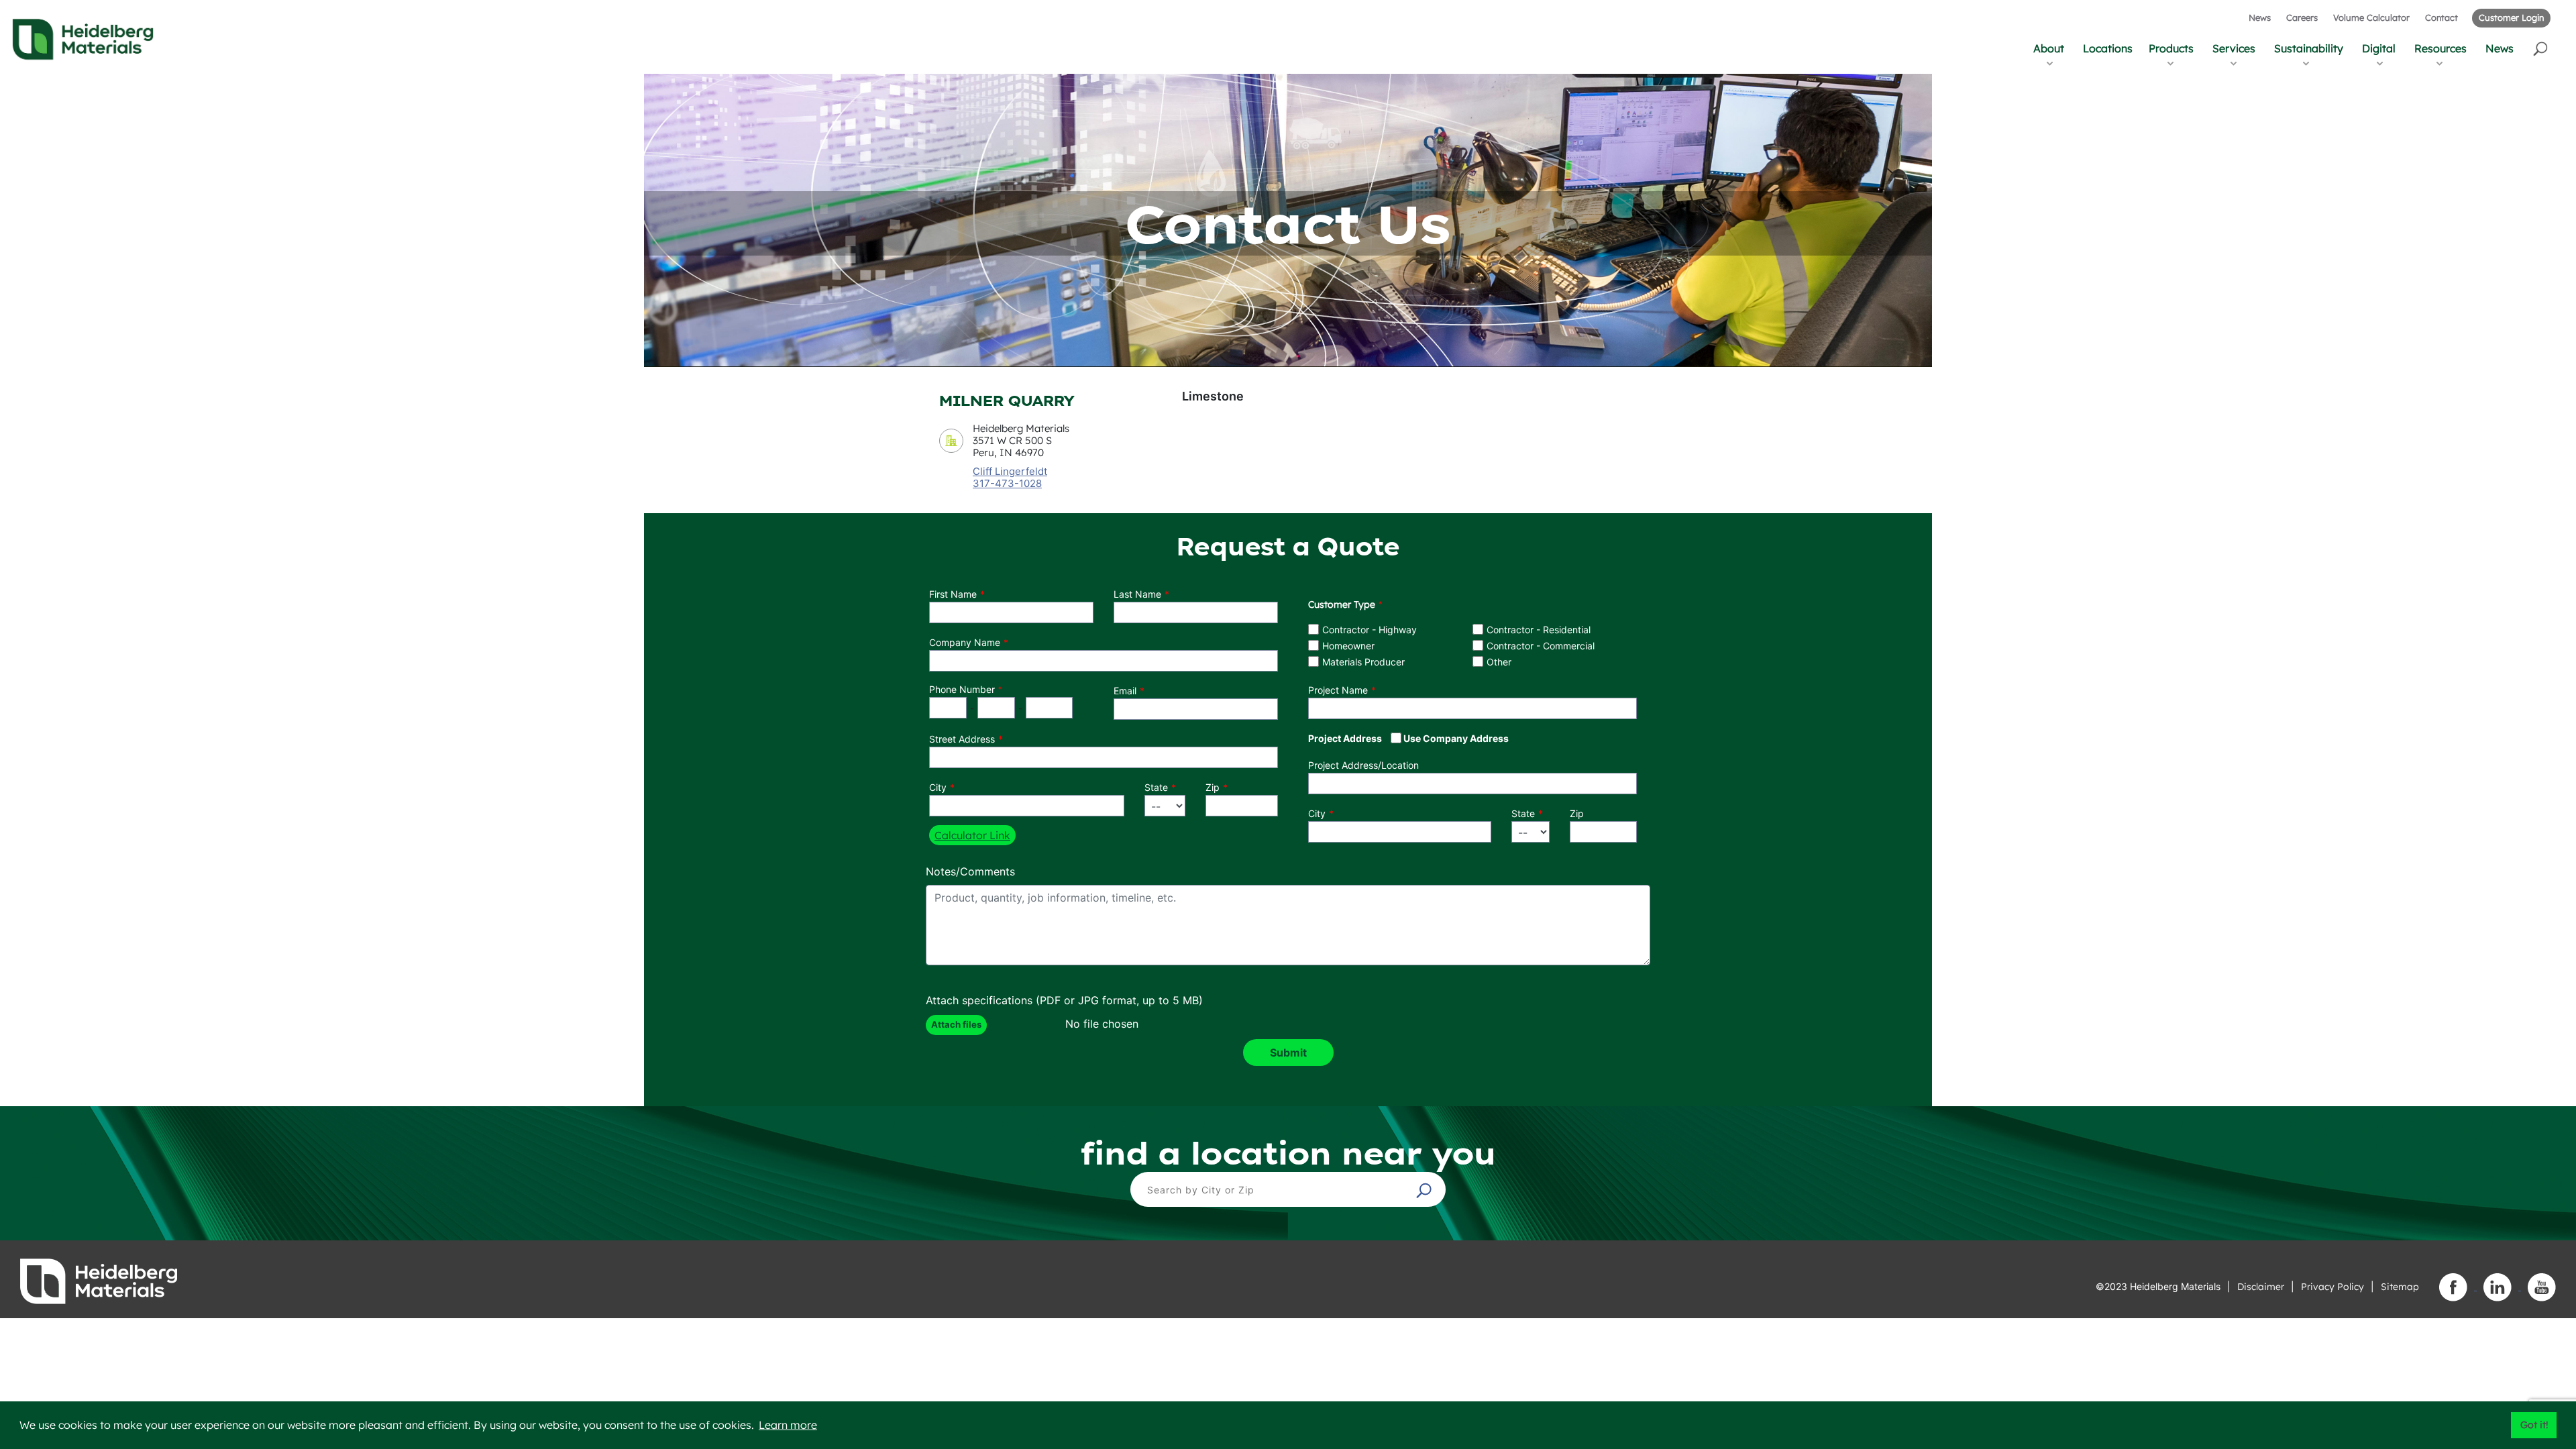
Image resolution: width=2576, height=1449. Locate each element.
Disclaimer (2261, 1287)
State (1156, 787)
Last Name (1137, 594)
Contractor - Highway (1370, 630)
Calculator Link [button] (972, 835)
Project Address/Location (1363, 765)
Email (1125, 691)
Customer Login (2511, 17)
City (938, 787)
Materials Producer (1363, 662)
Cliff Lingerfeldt (1010, 471)
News (2260, 17)
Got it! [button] (2534, 1425)
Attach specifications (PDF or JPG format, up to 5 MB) (1064, 1000)
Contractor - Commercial (1541, 646)
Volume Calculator (2371, 17)
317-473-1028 (1007, 484)
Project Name (1338, 690)
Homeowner (1348, 646)
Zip (1213, 787)
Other (1499, 662)
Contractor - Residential (1539, 630)
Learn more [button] (788, 1425)
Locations (2108, 48)
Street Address (962, 739)
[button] (2541, 48)
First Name (953, 594)
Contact (2441, 17)
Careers (2302, 17)
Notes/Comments (970, 871)
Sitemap (2400, 1287)
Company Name (965, 642)
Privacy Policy (2332, 1287)
